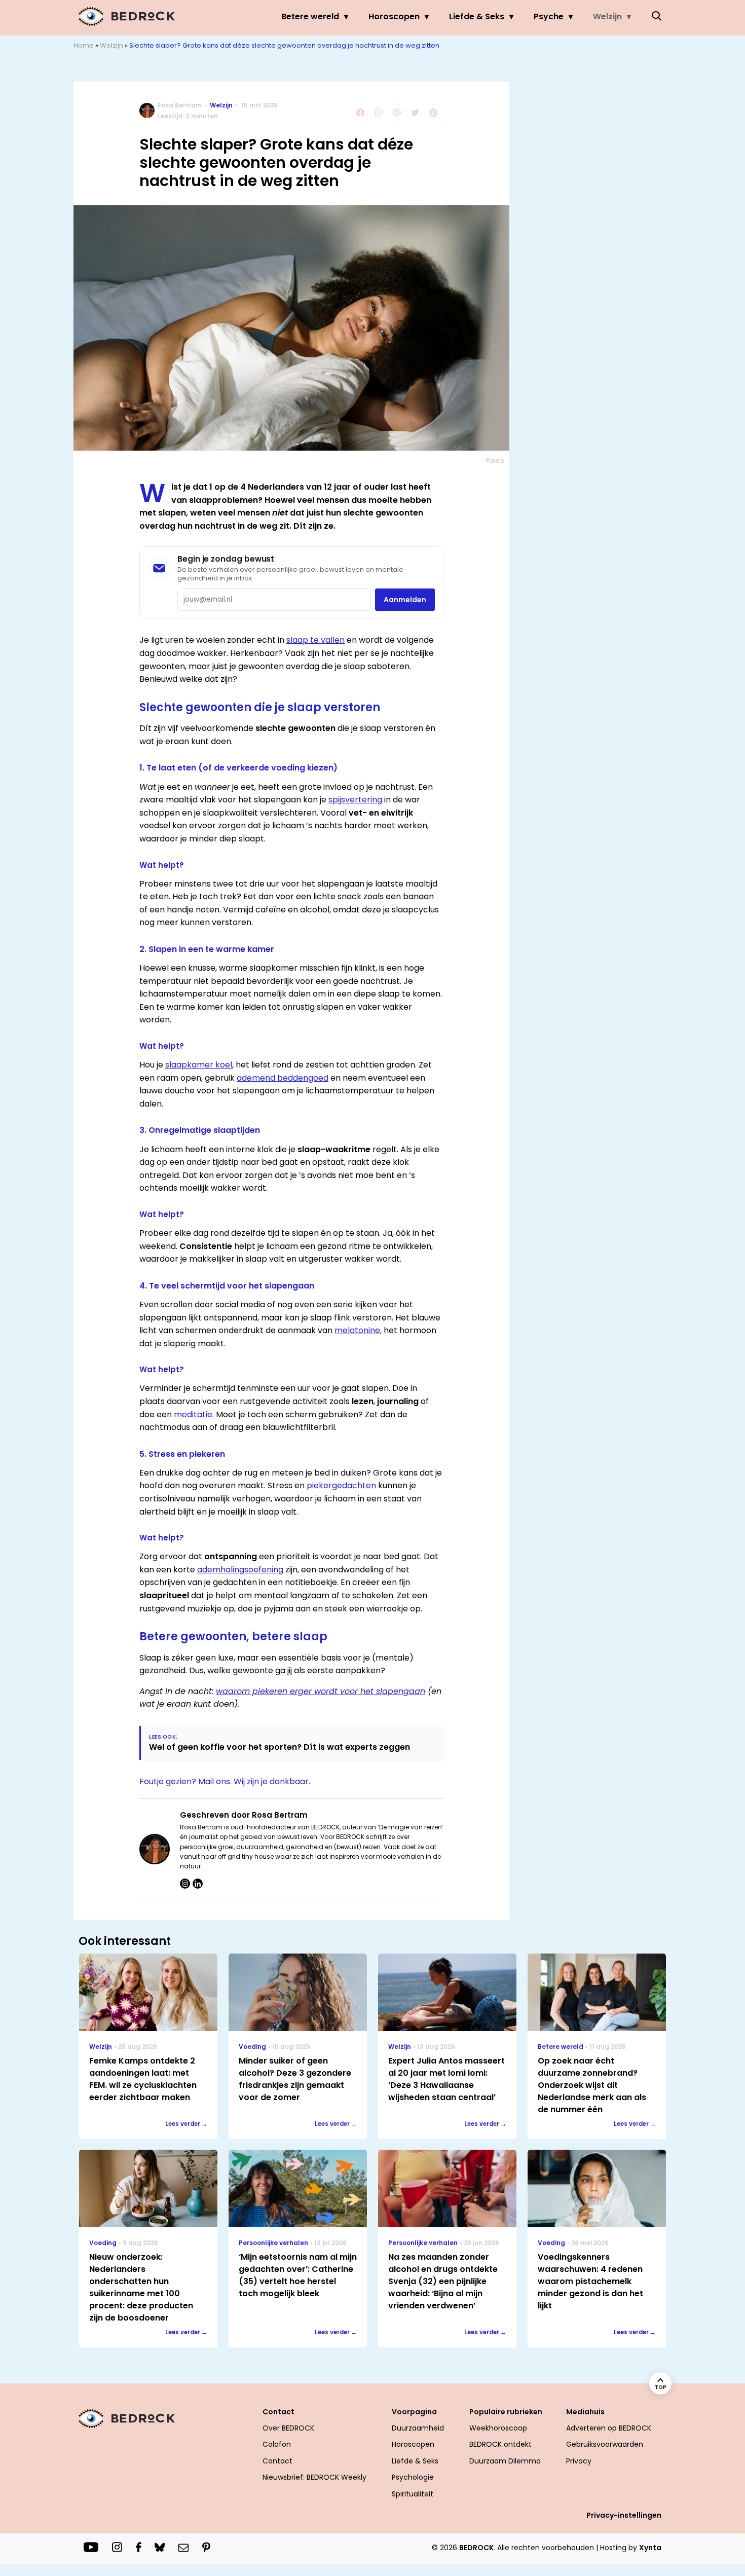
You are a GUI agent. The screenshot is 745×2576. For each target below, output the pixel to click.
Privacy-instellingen (624, 2515)
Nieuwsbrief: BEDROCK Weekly (314, 2477)
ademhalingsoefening (240, 1570)
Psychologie (413, 2477)
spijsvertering (355, 800)
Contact (277, 2461)
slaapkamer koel (199, 1065)
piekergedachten (341, 1485)
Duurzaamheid (418, 2428)
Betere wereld (310, 16)
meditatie (193, 1414)
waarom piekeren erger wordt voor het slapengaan (321, 1691)
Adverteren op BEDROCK (609, 2428)
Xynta (650, 2548)
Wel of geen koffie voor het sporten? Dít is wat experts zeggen (280, 1747)
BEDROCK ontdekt (500, 2444)
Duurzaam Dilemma (505, 2461)
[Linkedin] (198, 1884)
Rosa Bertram (179, 105)
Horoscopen (394, 16)
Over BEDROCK (288, 2428)
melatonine (357, 1330)
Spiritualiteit (413, 2494)
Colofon (277, 2444)
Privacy (579, 2461)
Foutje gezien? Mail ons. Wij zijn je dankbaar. (225, 1781)
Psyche (549, 16)
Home (84, 45)
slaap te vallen (315, 640)
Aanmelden (405, 600)
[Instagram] (185, 1884)
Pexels (495, 461)
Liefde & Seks (477, 16)
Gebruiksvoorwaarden (605, 2444)
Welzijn (607, 16)
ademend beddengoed (283, 1078)
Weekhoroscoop (498, 2428)
